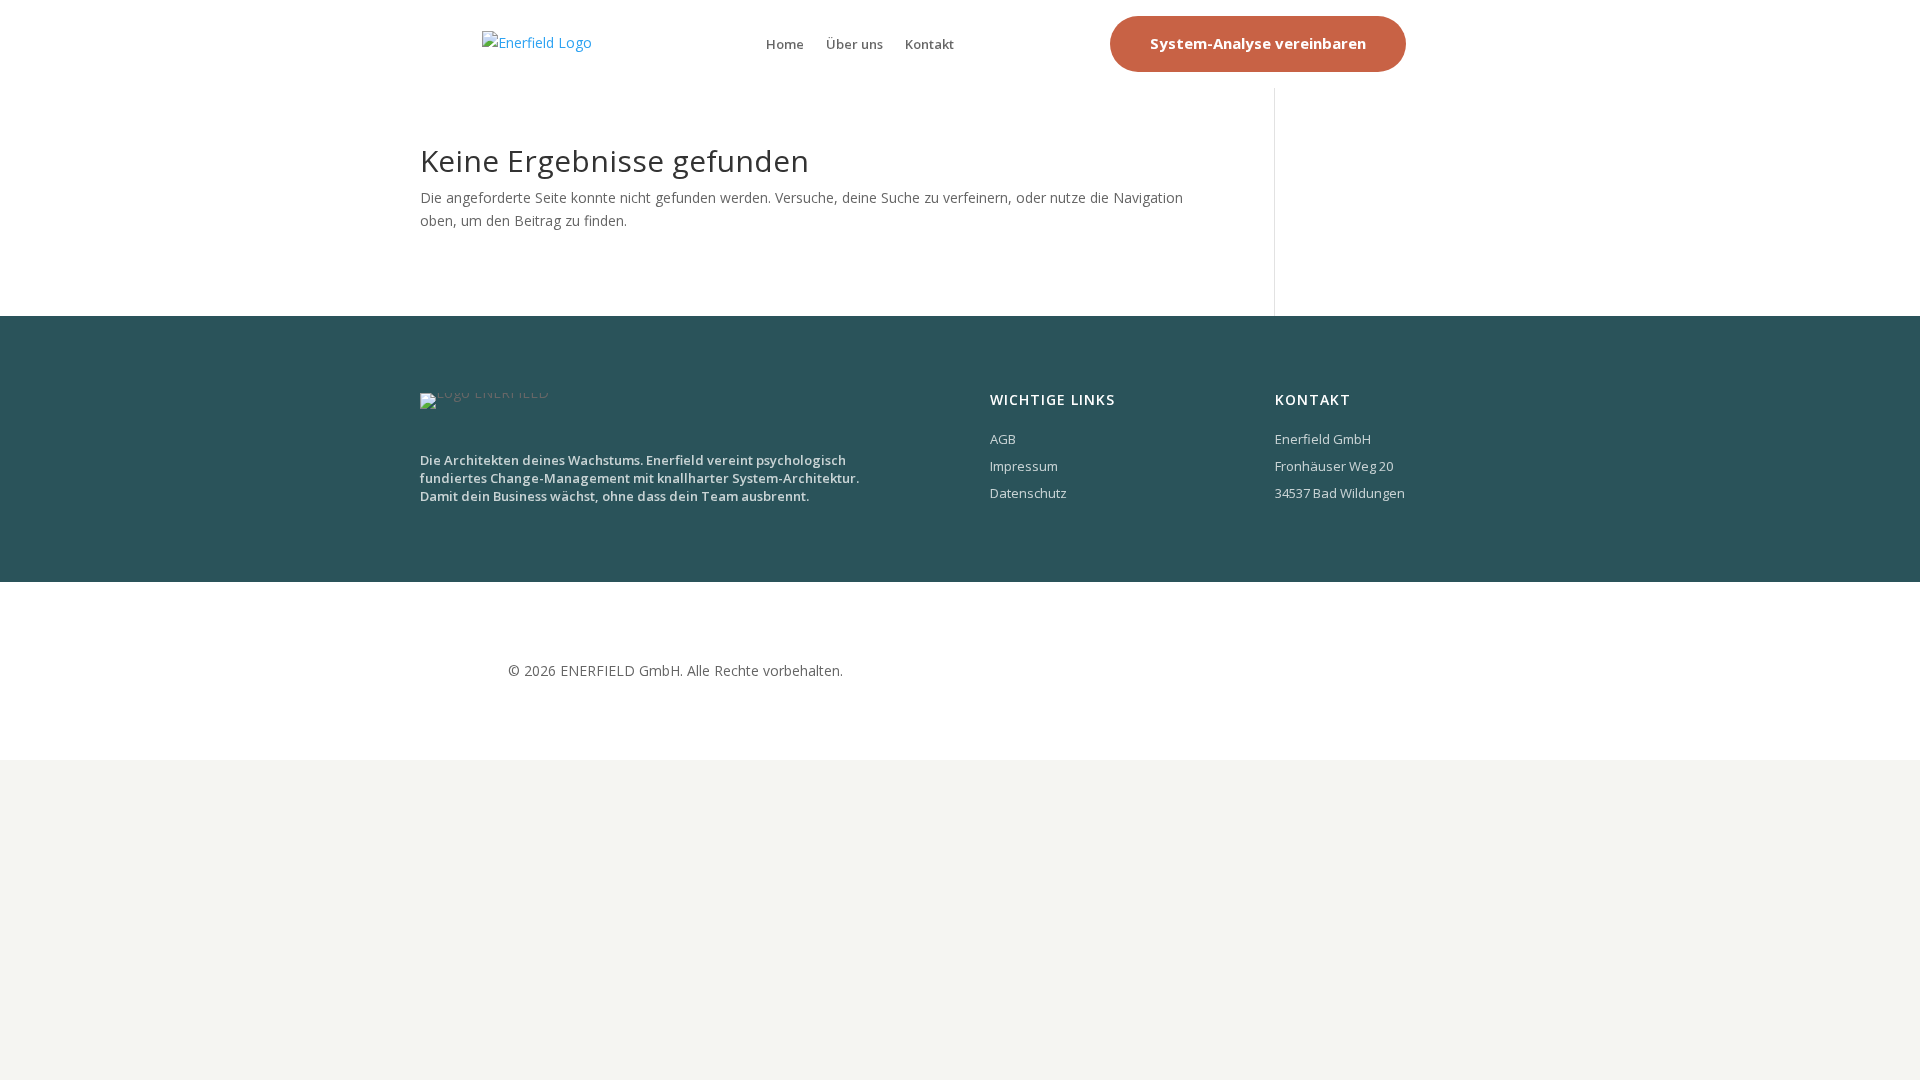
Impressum (1024, 466)
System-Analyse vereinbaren (1258, 43)
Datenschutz (1028, 493)
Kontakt (929, 44)
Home (785, 44)
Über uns (854, 44)
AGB (1003, 439)
